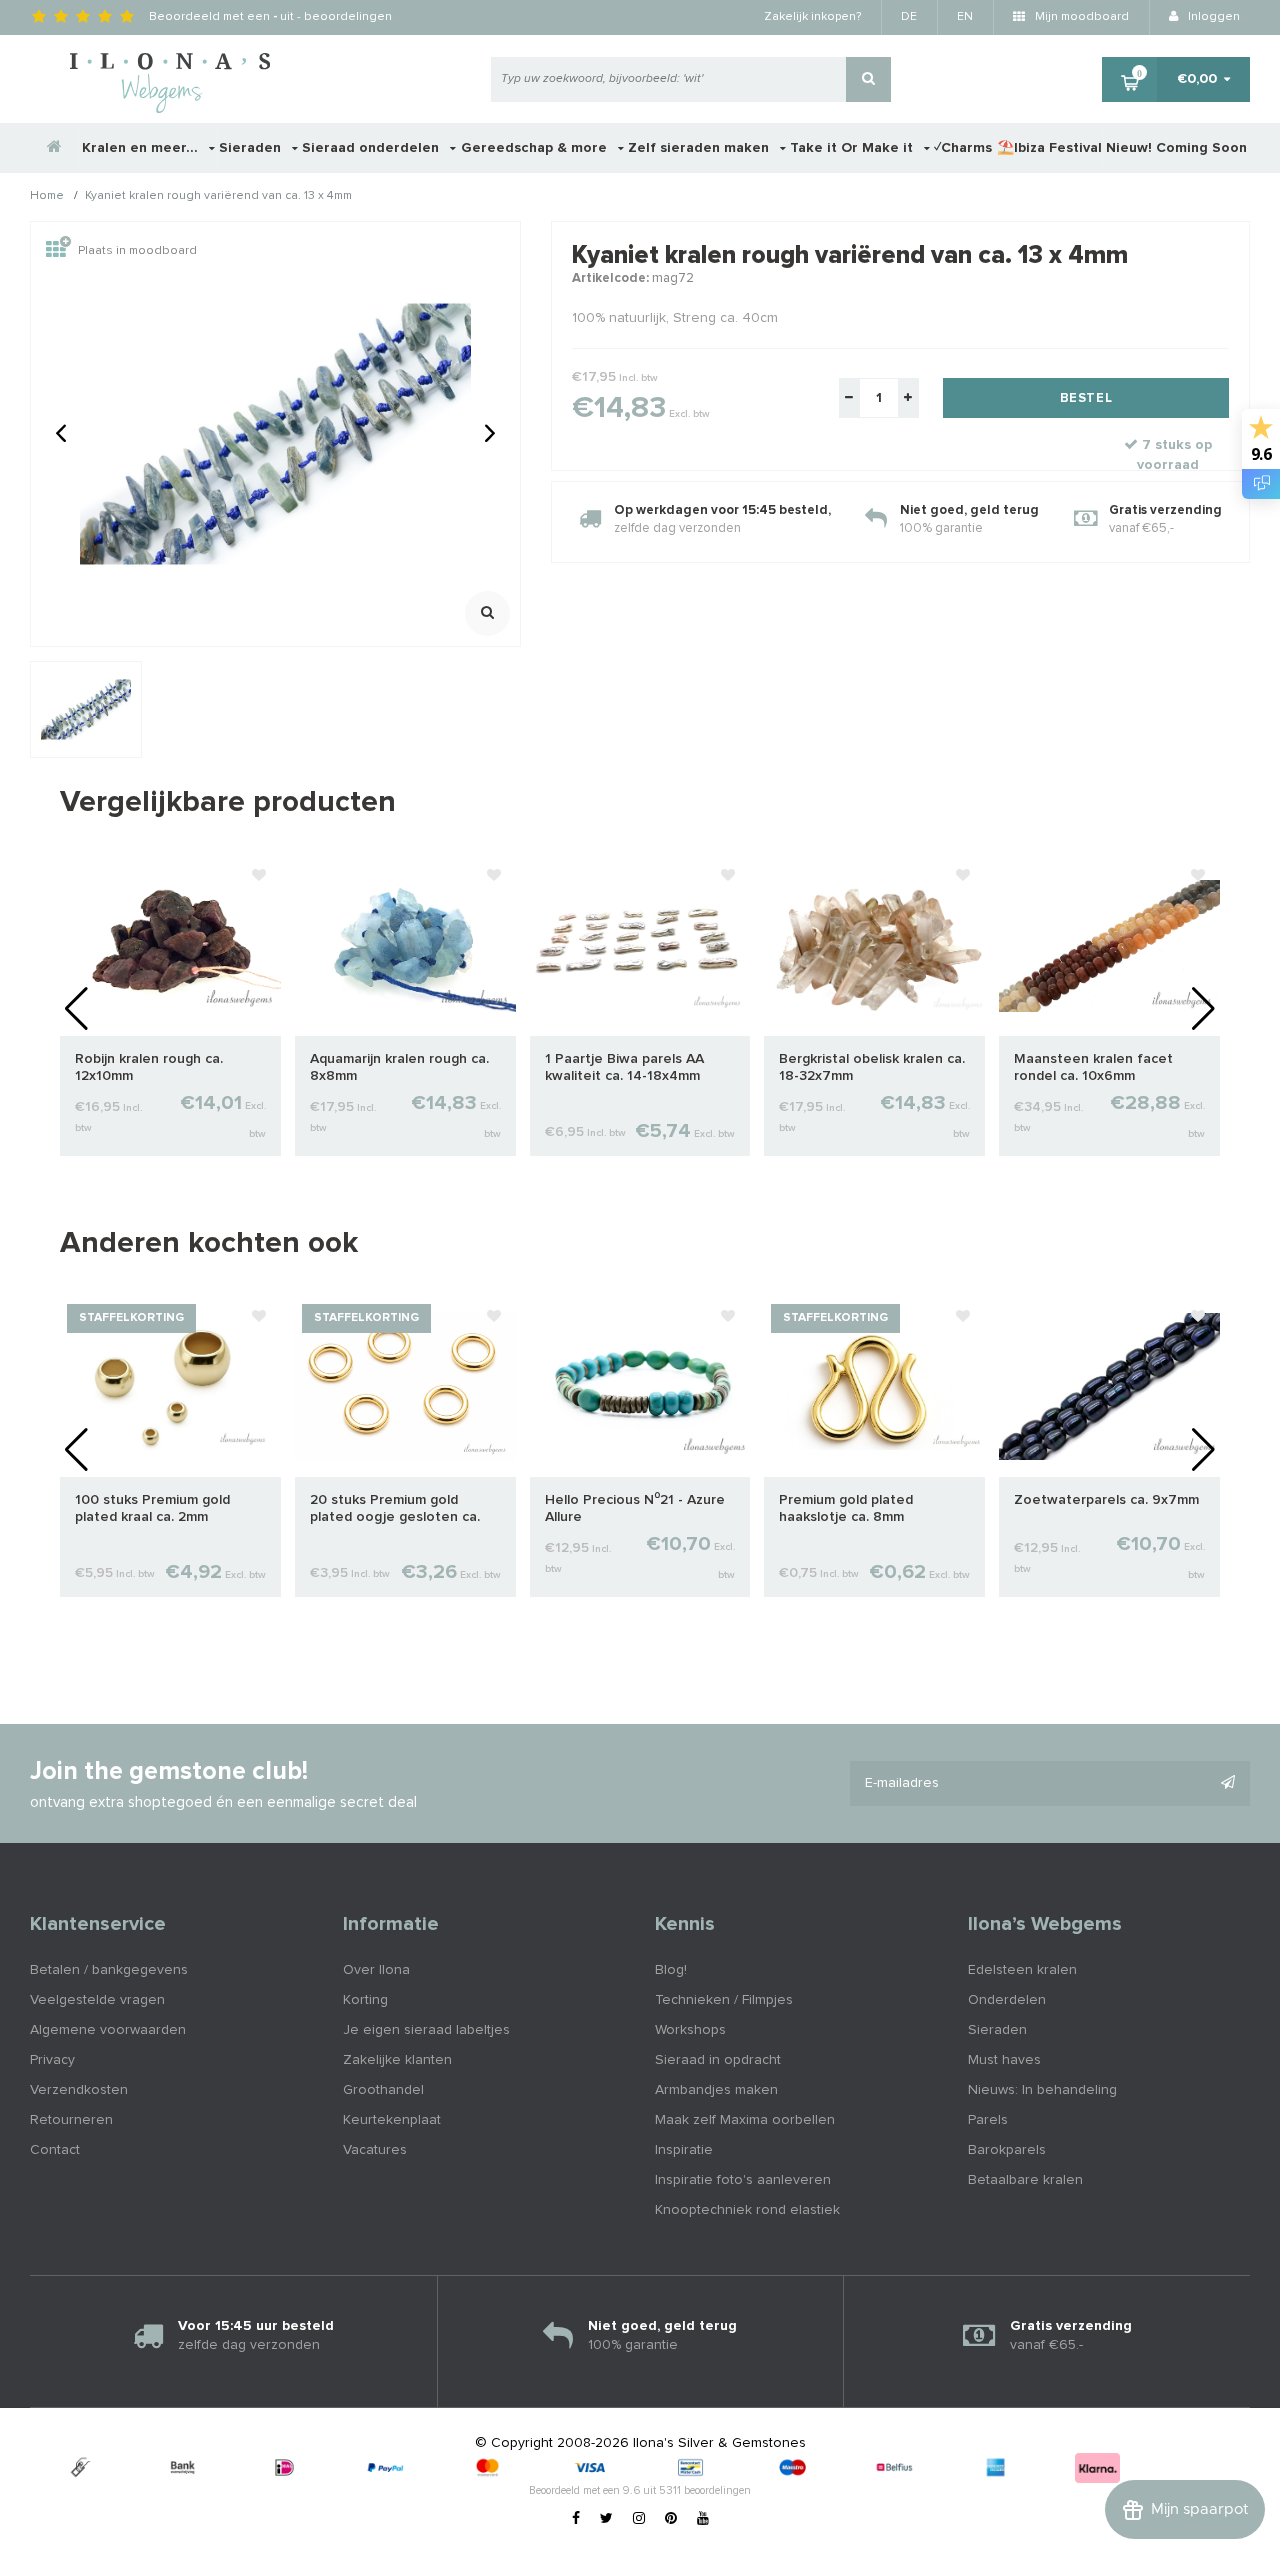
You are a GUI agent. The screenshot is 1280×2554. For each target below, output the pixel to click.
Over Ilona (376, 1970)
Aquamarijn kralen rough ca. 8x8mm (399, 1067)
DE (909, 17)
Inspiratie (684, 2150)
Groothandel (383, 2090)
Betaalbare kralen (1025, 2180)
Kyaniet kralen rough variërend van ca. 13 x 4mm (218, 197)
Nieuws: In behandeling (1042, 2090)
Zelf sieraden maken (700, 148)
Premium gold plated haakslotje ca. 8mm (846, 1508)
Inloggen (1212, 17)
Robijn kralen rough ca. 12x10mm (149, 1067)
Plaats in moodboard (137, 251)
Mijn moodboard (1080, 17)
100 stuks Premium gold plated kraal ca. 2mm (152, 1508)
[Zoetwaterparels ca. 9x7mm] (1109, 1386)
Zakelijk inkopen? (812, 17)
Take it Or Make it (853, 148)
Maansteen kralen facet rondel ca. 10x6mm (1093, 1067)
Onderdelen (1007, 2000)
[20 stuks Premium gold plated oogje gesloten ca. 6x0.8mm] (405, 1386)
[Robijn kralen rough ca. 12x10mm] (170, 945)
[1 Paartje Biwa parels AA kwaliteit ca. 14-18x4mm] (640, 945)
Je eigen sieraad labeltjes (426, 2030)
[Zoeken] (868, 79)
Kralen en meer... (142, 148)
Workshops (690, 2030)
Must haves (1004, 2060)
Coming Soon (1201, 148)
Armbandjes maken (716, 2090)
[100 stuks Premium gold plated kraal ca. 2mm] (170, 1386)
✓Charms (963, 148)
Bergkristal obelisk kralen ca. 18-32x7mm (872, 1067)
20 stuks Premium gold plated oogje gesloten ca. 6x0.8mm (395, 1509)
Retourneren (71, 2120)
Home (47, 197)
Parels (988, 2120)
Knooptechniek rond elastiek (747, 2210)
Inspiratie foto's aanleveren (743, 2180)
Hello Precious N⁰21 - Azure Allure (635, 1508)
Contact (55, 2150)
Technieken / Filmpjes (724, 2000)
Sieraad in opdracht (718, 2060)
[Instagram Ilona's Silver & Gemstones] (639, 2519)
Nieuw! (1129, 148)
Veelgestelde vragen (97, 2000)
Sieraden (252, 148)
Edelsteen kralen (1022, 1970)
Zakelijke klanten (397, 2060)
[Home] (55, 148)
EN (965, 17)
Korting (365, 2000)
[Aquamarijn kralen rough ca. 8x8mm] (405, 945)
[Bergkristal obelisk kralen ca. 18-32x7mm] (874, 945)
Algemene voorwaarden (108, 2030)
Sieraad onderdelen (372, 148)
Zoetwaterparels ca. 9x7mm (1106, 1500)
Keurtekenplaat (392, 2120)
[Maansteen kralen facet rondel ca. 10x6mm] (1109, 945)
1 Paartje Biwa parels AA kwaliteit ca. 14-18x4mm (624, 1067)
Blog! (671, 1970)
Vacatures (375, 2150)
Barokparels (1007, 2150)
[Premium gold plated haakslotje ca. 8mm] (874, 1386)
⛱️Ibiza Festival (1049, 148)
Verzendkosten (79, 2090)
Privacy (52, 2060)
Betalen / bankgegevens (109, 1970)
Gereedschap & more (536, 148)
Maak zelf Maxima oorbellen (745, 2120)
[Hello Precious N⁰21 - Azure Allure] (640, 1386)
